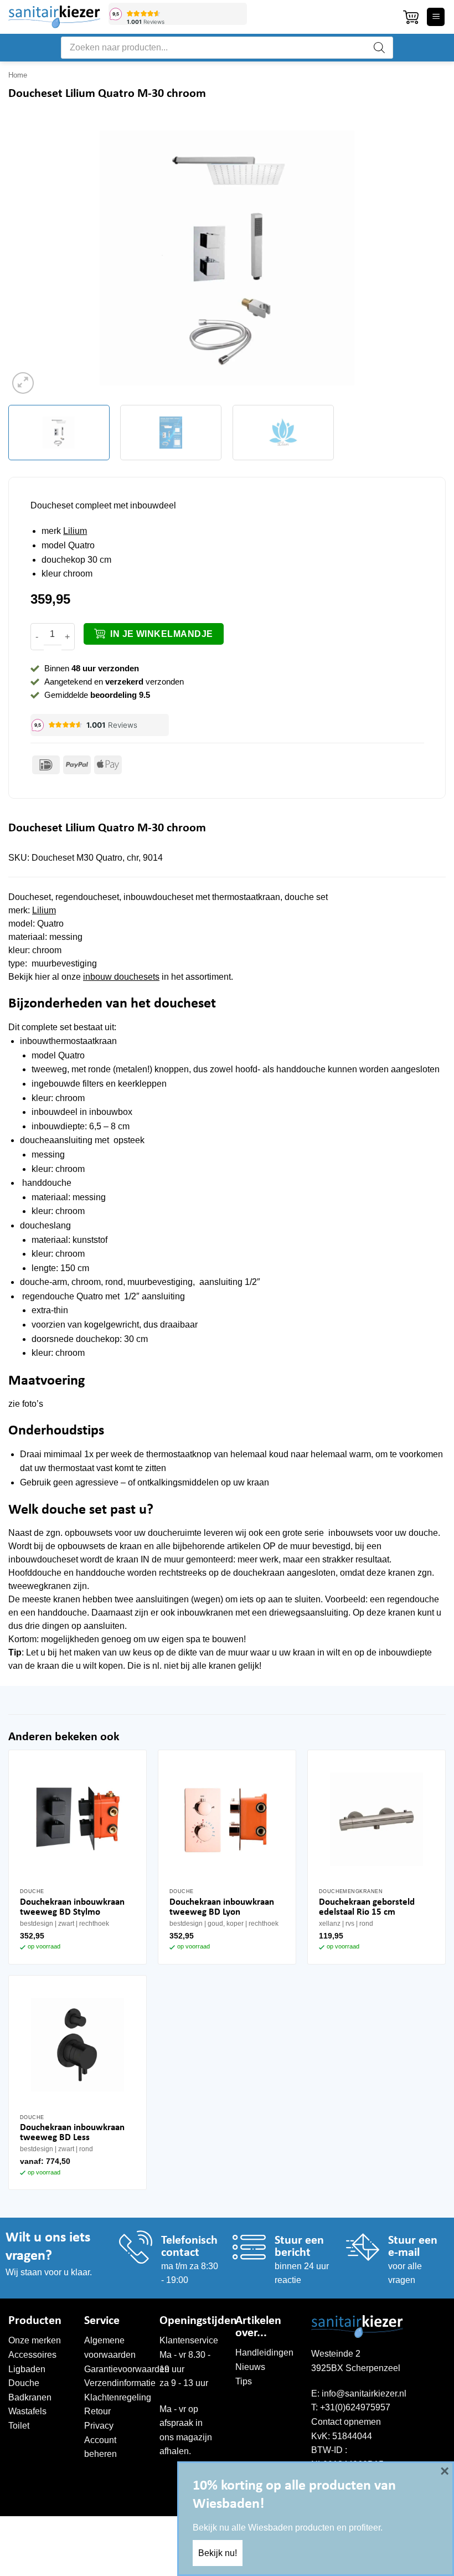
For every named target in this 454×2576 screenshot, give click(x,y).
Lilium (75, 531)
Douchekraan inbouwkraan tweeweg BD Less (72, 2133)
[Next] (423, 258)
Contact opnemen (346, 2422)
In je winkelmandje (161, 634)
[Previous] (31, 258)
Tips (244, 2381)
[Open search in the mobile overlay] (227, 48)
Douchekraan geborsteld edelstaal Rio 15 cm (367, 1907)
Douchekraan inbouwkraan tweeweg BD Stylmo (72, 1907)
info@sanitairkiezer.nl (364, 2394)
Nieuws (250, 2367)
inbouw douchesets (121, 977)
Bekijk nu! (218, 2553)
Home (18, 75)
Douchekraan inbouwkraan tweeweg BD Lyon (222, 1907)
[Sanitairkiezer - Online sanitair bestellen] (54, 17)
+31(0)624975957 (355, 2407)
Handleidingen (264, 2353)
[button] (411, 17)
